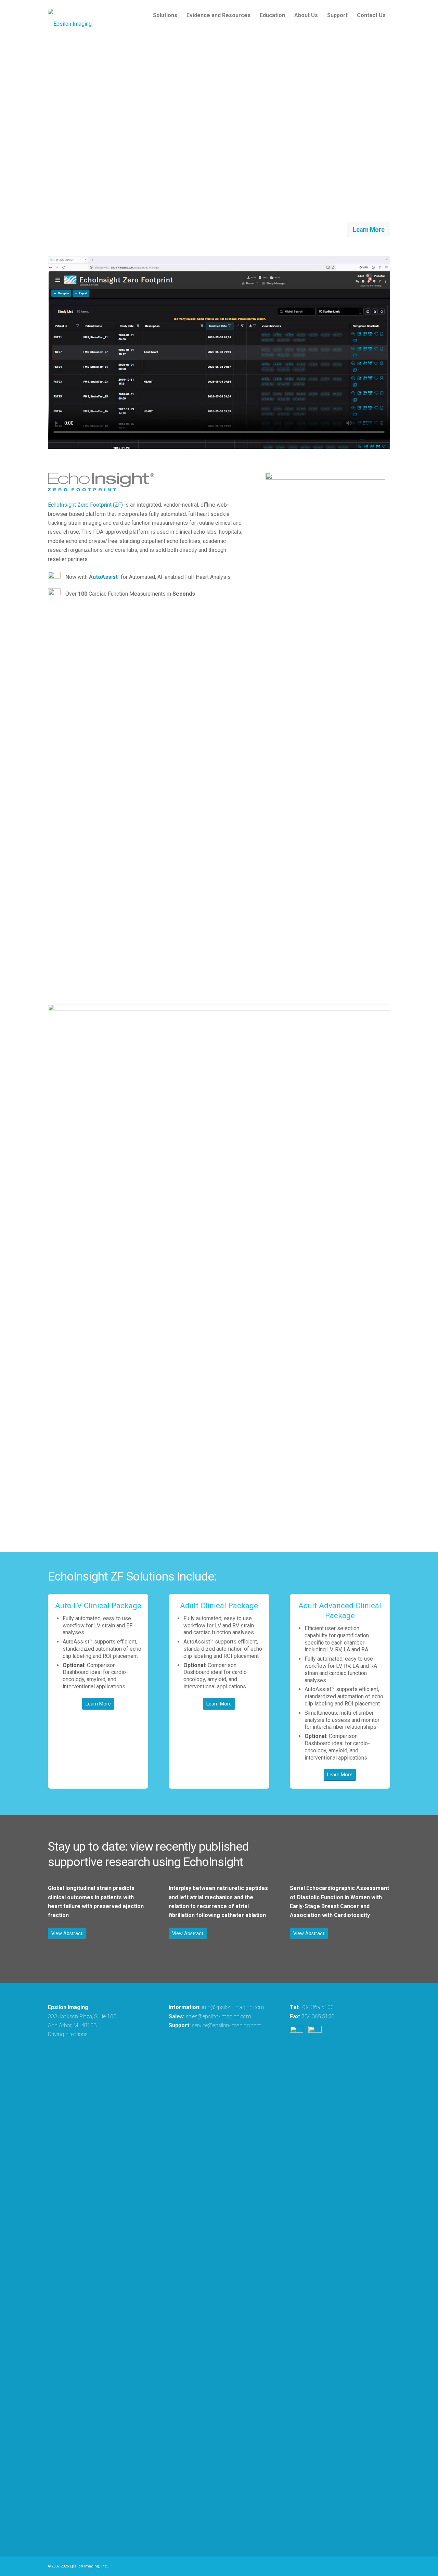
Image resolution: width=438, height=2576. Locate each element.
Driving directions (68, 2034)
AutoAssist (103, 577)
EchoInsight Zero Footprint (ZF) (85, 505)
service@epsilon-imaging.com (227, 2025)
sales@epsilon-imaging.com (218, 2016)
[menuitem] (165, 15)
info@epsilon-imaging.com (233, 2007)
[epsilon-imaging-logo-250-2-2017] (70, 15)
